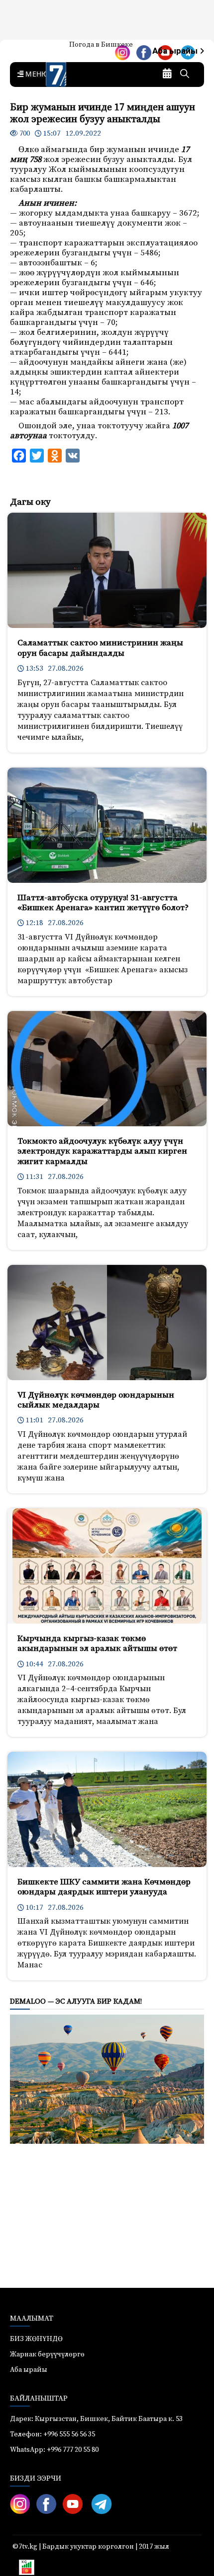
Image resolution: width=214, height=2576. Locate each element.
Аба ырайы (176, 51)
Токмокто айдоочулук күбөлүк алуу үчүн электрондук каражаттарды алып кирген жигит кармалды (102, 1151)
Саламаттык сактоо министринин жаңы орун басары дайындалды (100, 648)
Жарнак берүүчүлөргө (47, 2354)
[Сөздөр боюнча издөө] (185, 75)
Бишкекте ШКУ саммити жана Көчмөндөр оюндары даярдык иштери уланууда (104, 1887)
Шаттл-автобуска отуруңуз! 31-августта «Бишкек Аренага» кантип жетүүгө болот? (103, 903)
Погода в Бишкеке (101, 45)
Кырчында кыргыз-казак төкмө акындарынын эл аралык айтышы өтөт (97, 1643)
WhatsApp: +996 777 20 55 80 (54, 2450)
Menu (35, 75)
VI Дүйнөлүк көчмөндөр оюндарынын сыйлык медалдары (96, 1400)
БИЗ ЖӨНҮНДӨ (36, 2339)
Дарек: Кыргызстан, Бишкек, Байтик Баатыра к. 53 (96, 2419)
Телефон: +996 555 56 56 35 (53, 2434)
